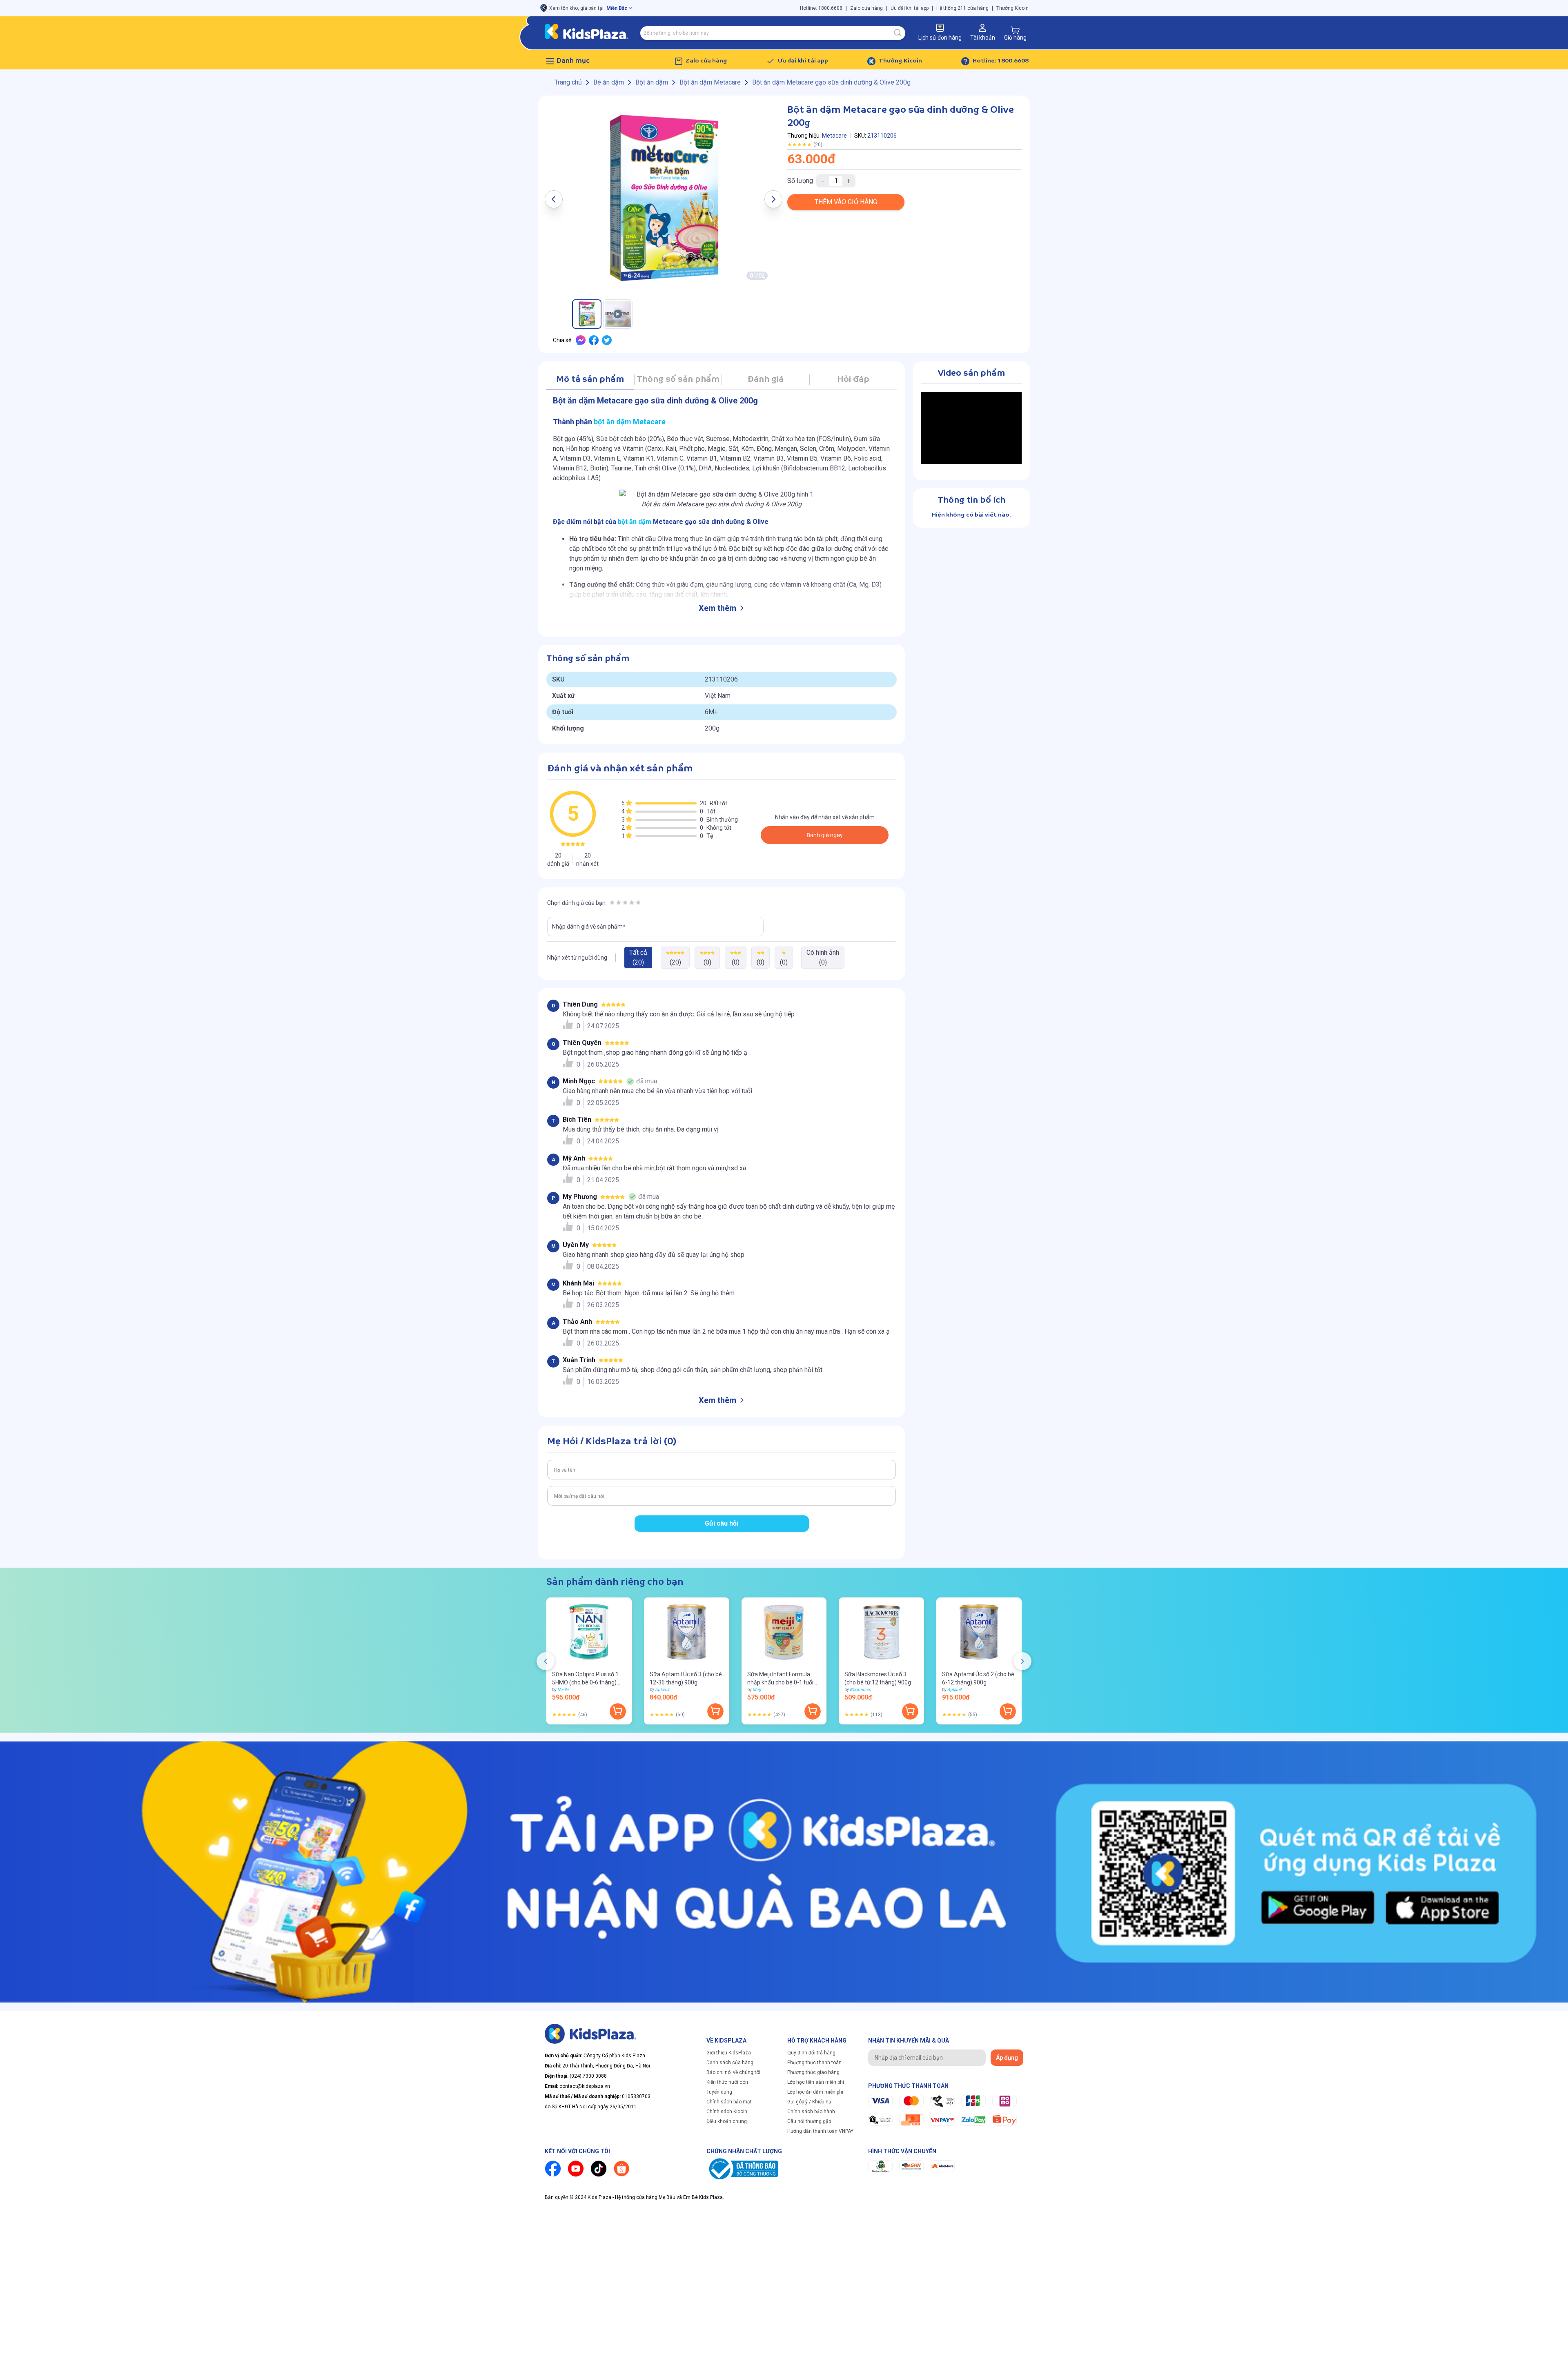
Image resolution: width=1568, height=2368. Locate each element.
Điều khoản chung (727, 2121)
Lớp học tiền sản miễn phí (816, 2082)
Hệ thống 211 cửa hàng (962, 8)
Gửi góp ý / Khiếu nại (810, 2102)
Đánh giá (765, 380)
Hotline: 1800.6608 (821, 8)
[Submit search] (898, 33)
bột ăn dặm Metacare (630, 422)
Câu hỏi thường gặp (809, 2121)
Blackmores (860, 1690)
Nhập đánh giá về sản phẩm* (589, 927)
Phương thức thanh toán (814, 2063)
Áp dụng (1007, 2058)
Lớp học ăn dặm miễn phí (815, 2092)
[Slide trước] (546, 1661)
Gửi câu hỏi (722, 1523)
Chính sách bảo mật (729, 2102)
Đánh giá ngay (825, 835)
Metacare (834, 136)
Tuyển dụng (719, 2092)
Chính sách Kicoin (727, 2112)
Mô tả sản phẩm (590, 380)
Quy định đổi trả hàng (811, 2053)
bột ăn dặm (635, 522)
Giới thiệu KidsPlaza (729, 2053)
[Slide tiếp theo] (1022, 1661)
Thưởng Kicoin (1012, 8)
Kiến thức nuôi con (727, 2082)
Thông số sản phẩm (678, 380)
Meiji (757, 1690)
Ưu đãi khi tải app (910, 8)
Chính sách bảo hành (811, 2112)
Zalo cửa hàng (866, 8)
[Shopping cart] (1015, 30)
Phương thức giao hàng (813, 2072)
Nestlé (563, 1690)
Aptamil (662, 1690)
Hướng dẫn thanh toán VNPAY (820, 2131)
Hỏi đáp (853, 380)
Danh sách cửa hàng (730, 2063)
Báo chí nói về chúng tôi (733, 2072)
